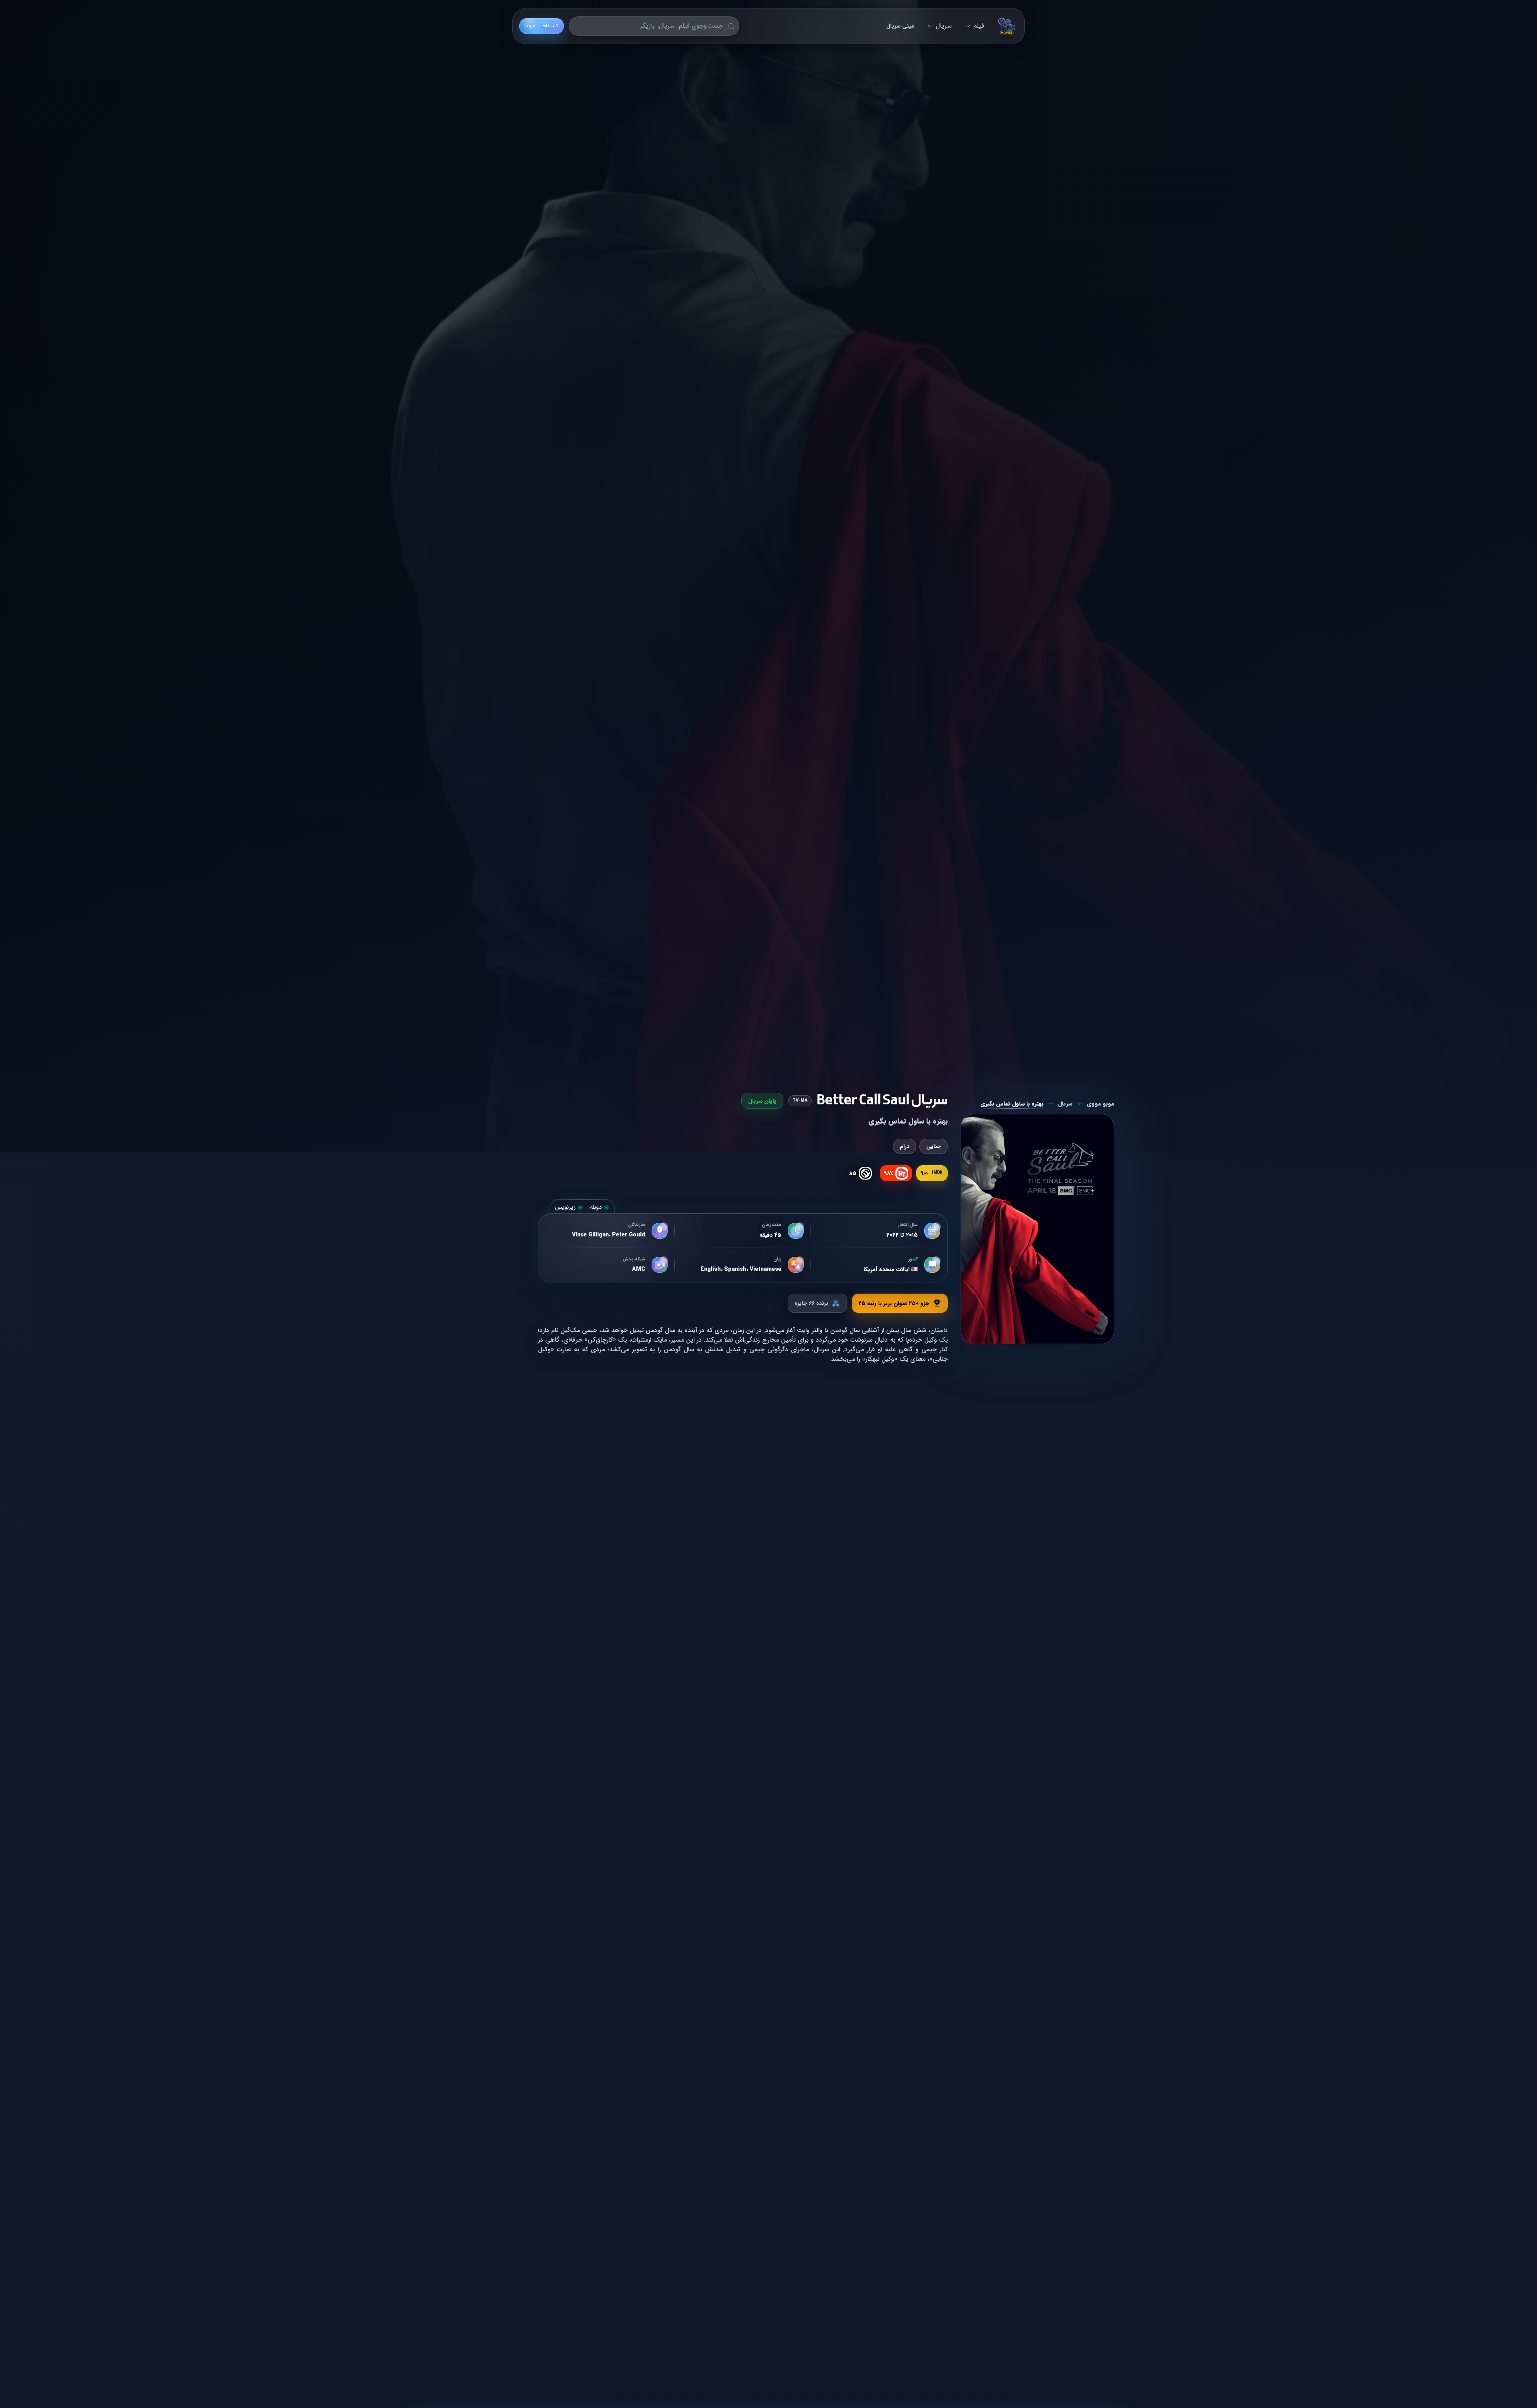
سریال (944, 26)
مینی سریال (900, 26)
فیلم (979, 26)
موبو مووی (1101, 1104)
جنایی (934, 1146)
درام (905, 1146)
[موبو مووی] (1007, 26)
